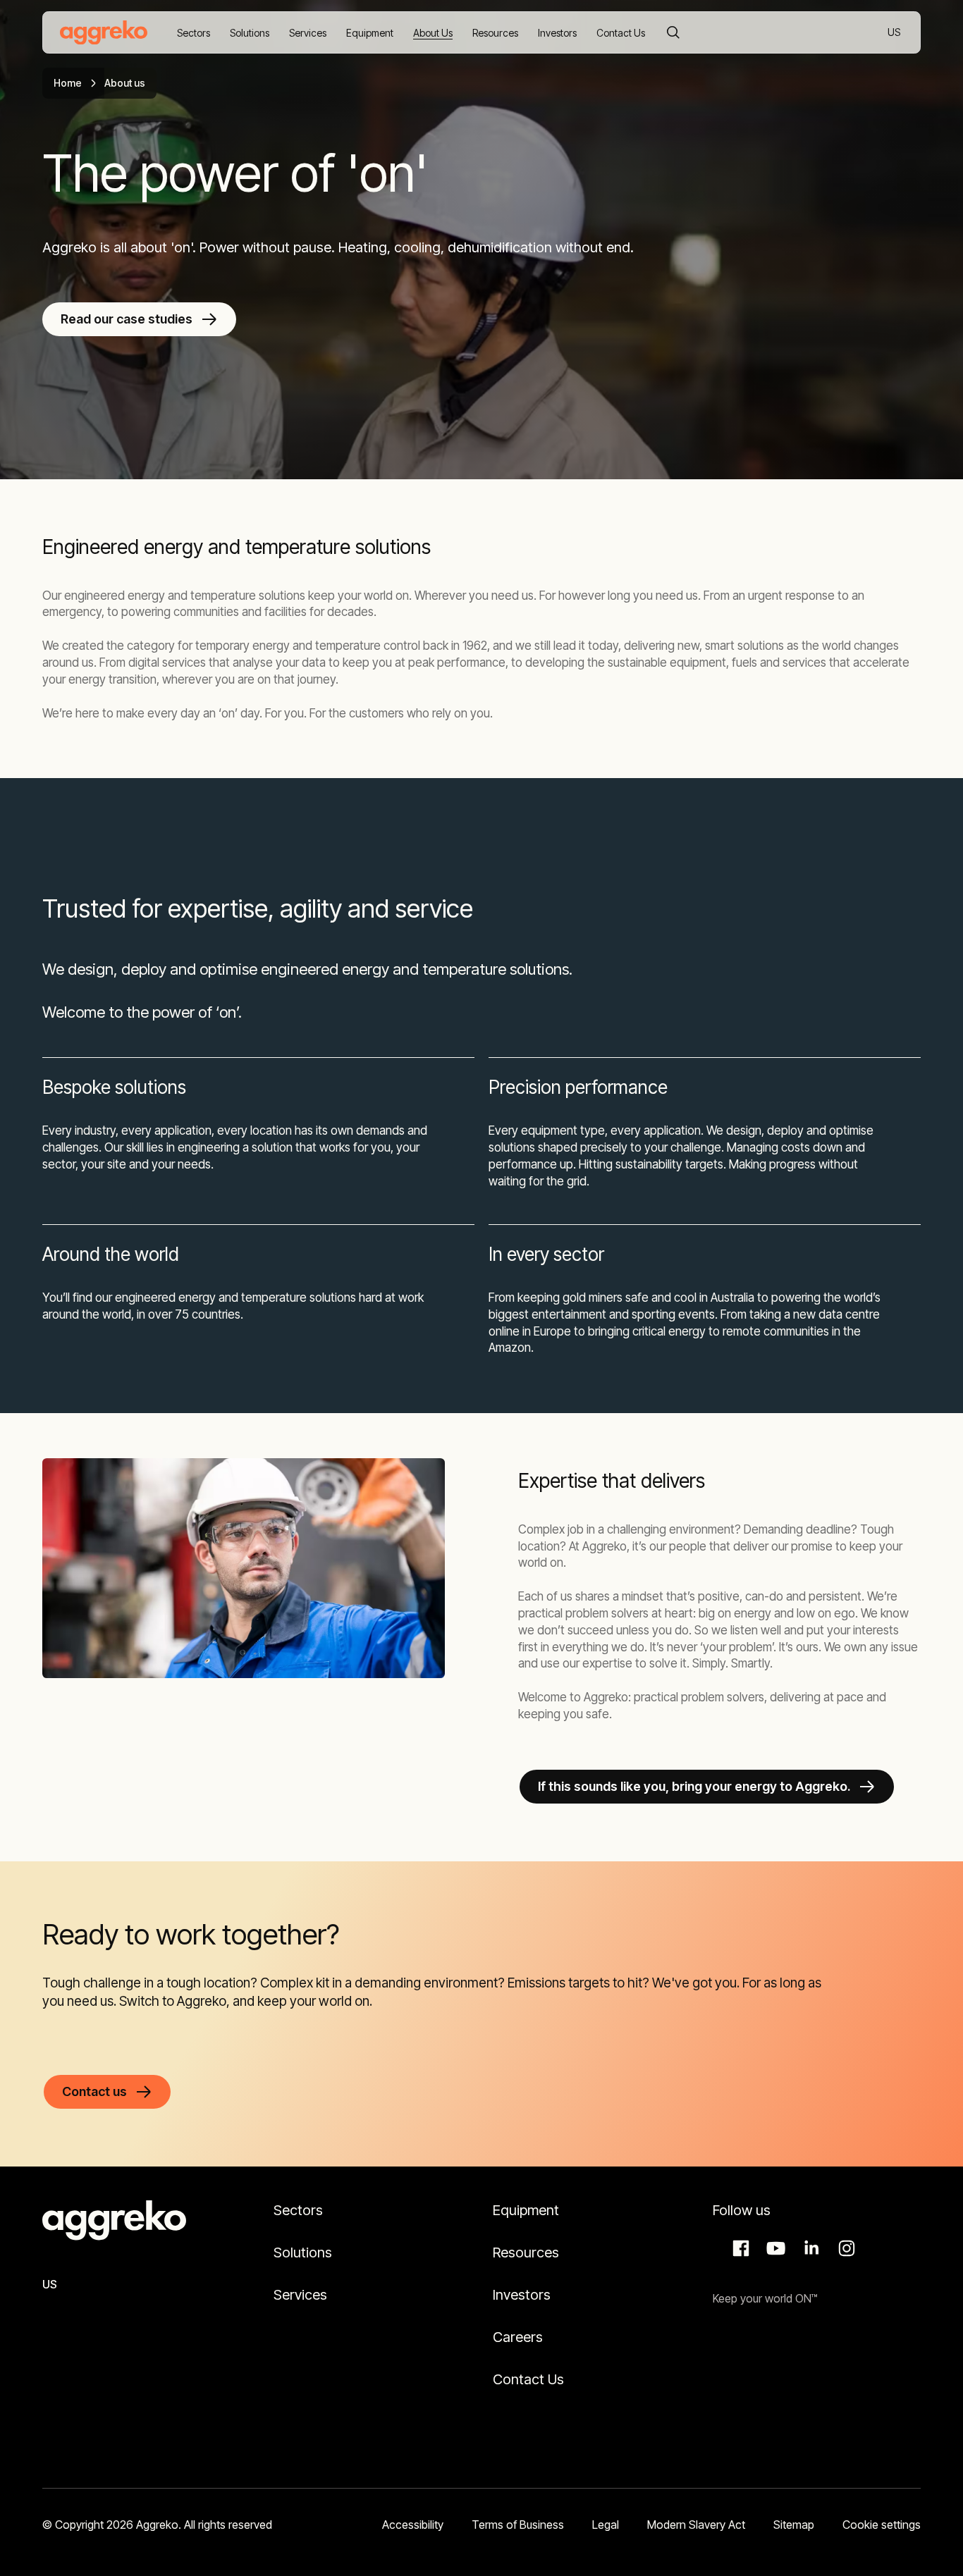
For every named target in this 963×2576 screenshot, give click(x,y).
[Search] (673, 32)
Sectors (298, 2210)
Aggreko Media (774, 2248)
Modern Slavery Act (696, 2525)
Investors (522, 2295)
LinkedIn (809, 2248)
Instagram (845, 2248)
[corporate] (104, 32)
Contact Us (528, 2379)
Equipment (526, 2210)
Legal (606, 2525)
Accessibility (413, 2525)
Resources (526, 2253)
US (895, 33)
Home (68, 83)
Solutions (303, 2253)
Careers (518, 2337)
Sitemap (794, 2525)
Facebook (739, 2248)
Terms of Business (518, 2525)
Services (300, 2295)
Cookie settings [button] (882, 2525)
